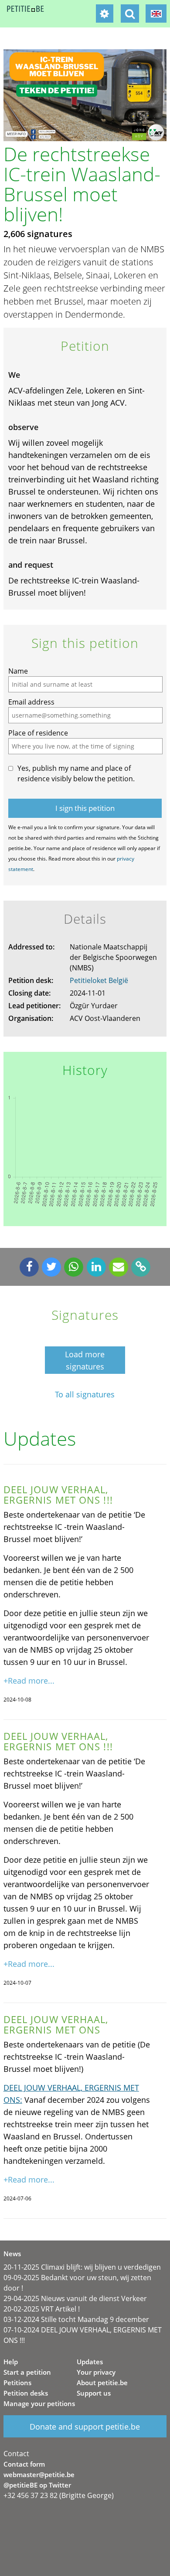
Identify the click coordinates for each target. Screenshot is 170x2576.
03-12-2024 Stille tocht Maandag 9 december (76, 2319)
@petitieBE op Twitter (37, 2485)
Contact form (24, 2464)
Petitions (17, 2383)
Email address (31, 702)
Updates (90, 2362)
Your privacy (96, 2372)
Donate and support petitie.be (85, 2427)
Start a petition (27, 2372)
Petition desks (26, 2393)
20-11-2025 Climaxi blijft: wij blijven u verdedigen (82, 2267)
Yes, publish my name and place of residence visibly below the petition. (76, 773)
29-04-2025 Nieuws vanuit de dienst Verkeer (75, 2298)
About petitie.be (102, 2383)
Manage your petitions (39, 2403)
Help (11, 2362)
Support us (94, 2393)
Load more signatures (85, 1360)
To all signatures (85, 1395)
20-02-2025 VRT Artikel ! (42, 2309)
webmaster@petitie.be (39, 2474)
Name (18, 671)
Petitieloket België (99, 980)
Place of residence (38, 733)
